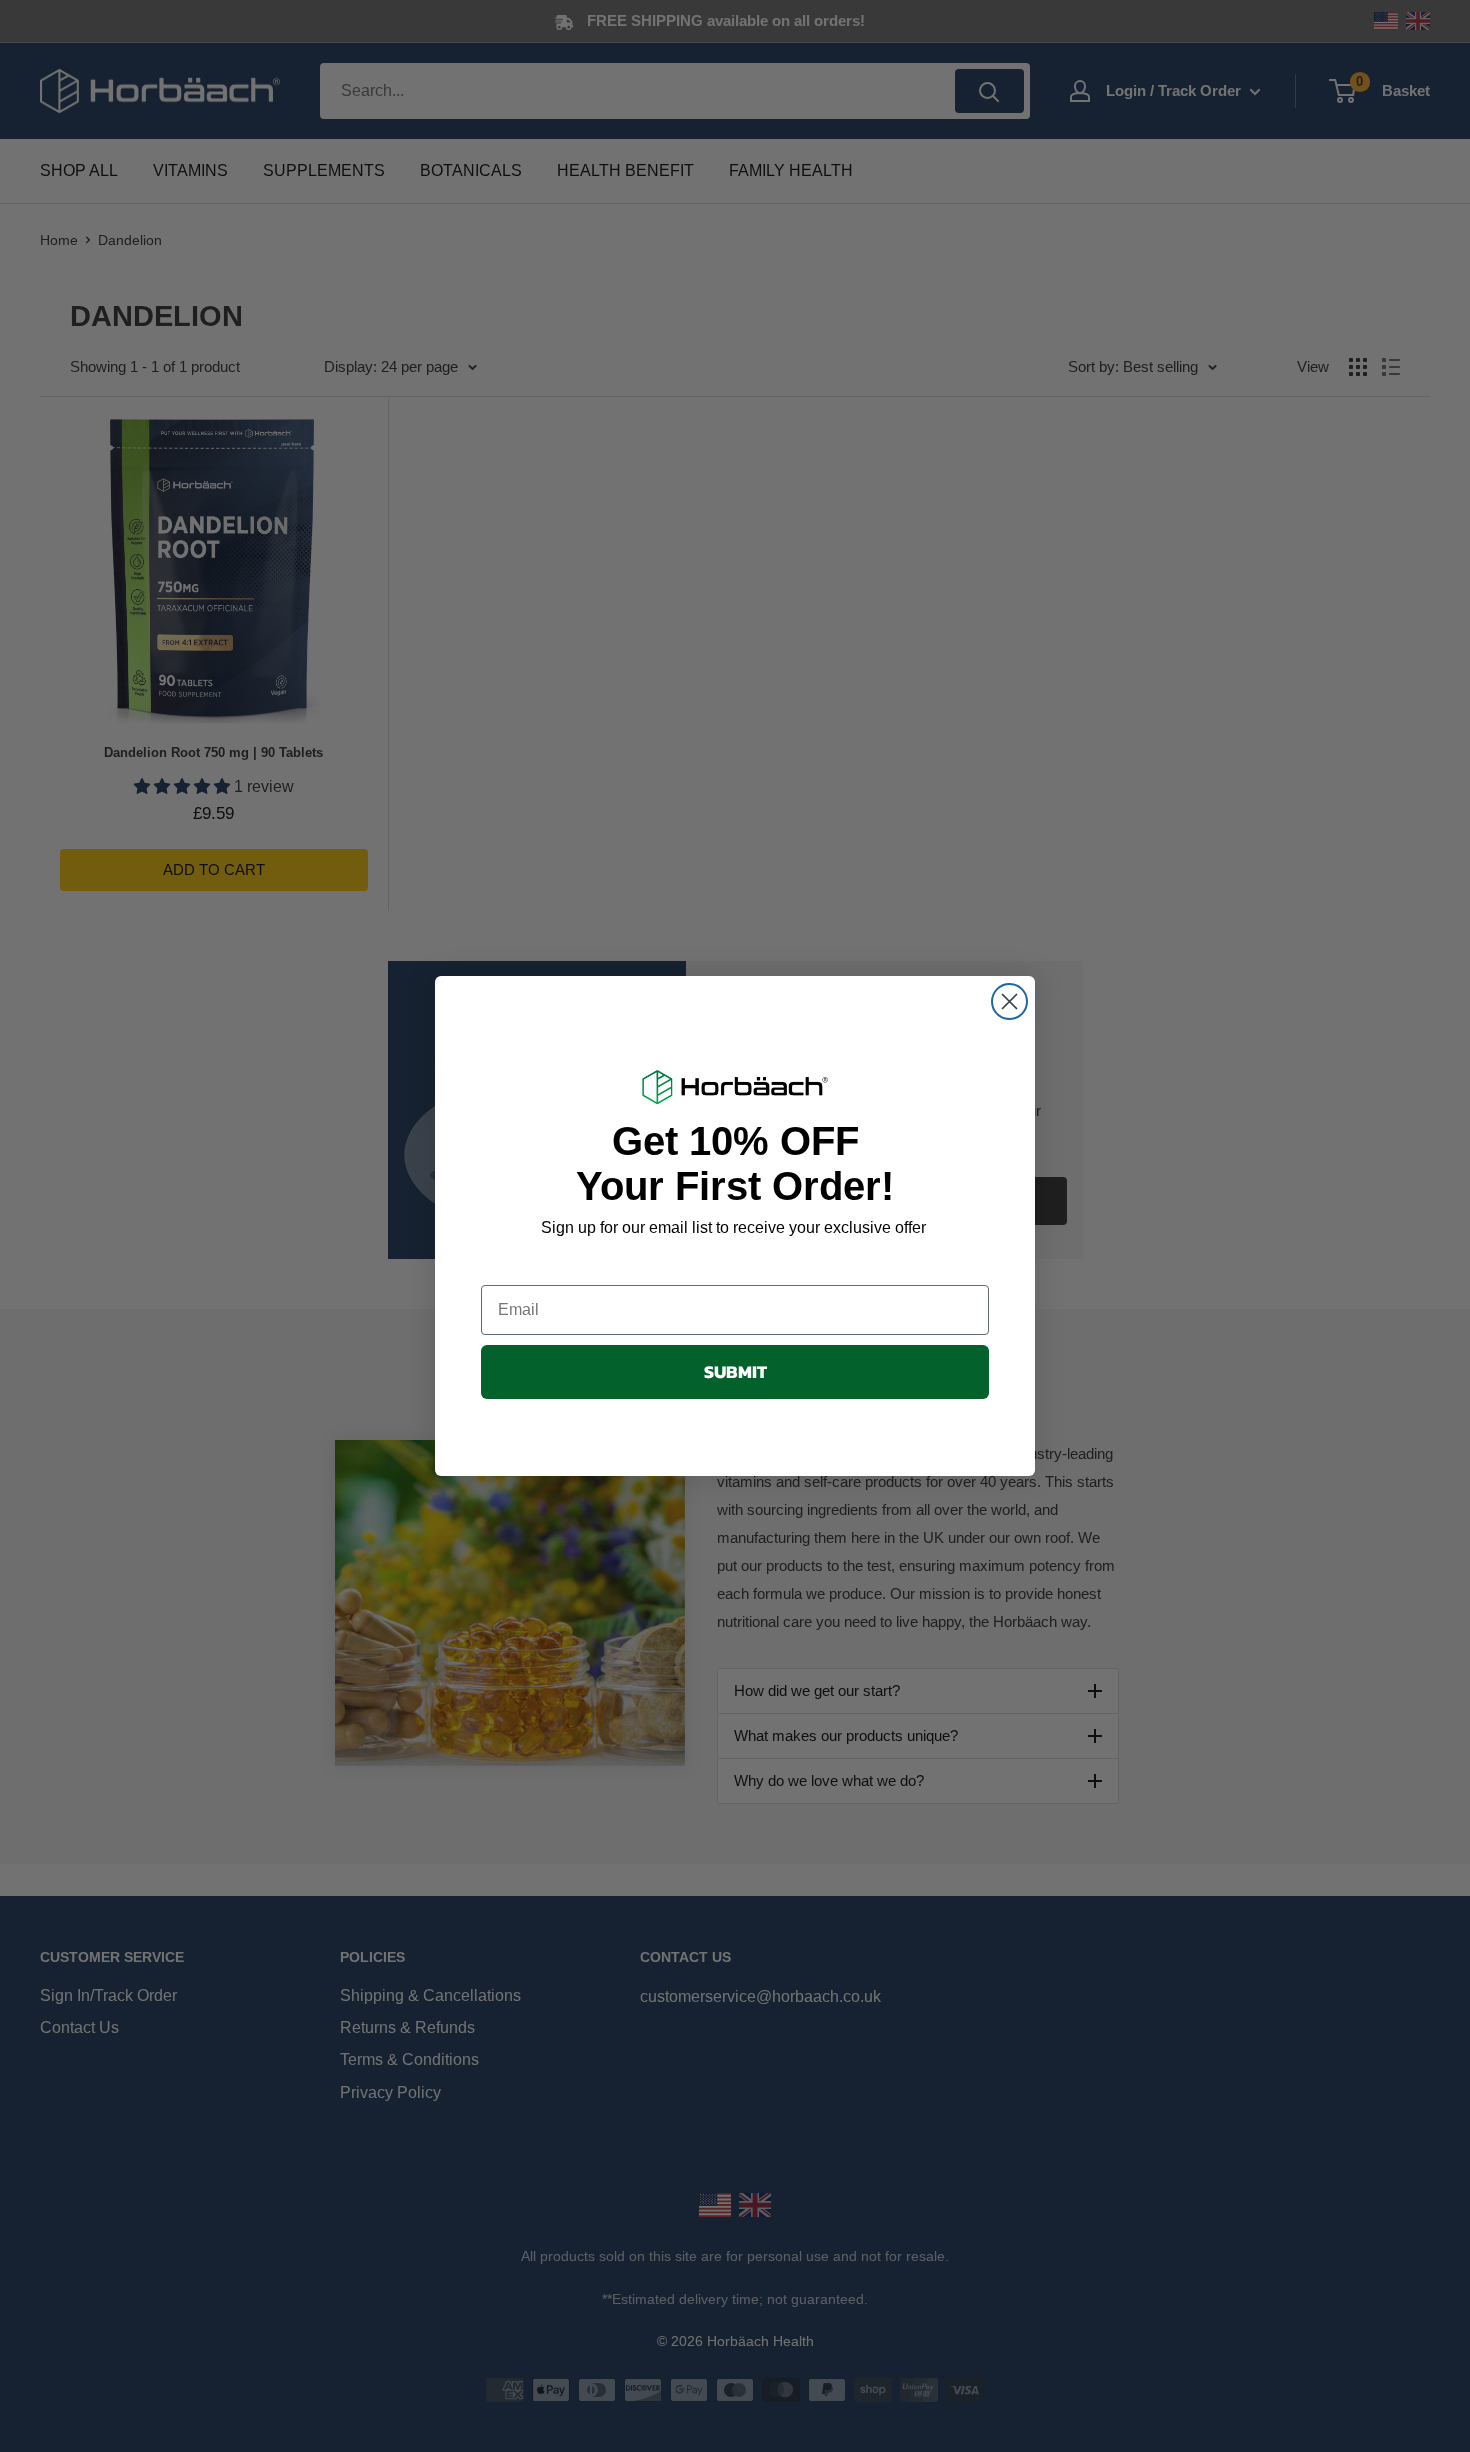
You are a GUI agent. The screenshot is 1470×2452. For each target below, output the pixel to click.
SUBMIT (735, 1371)
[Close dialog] (1009, 1001)
